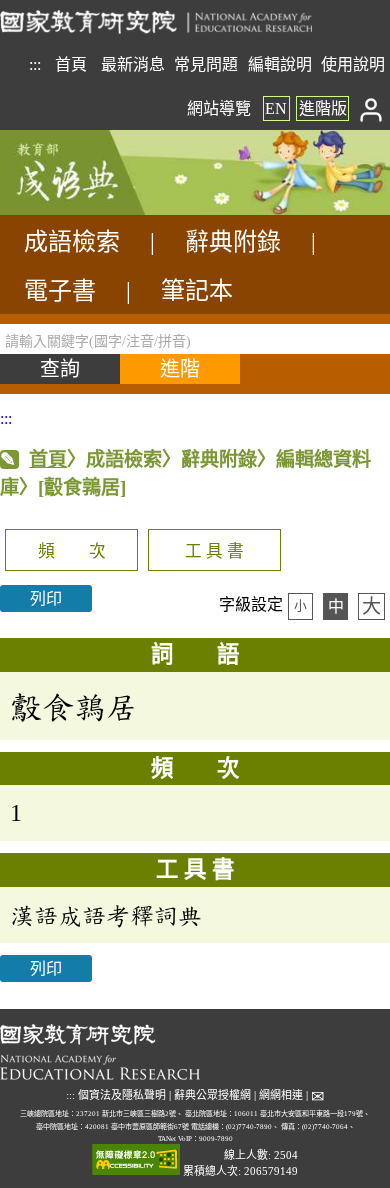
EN (276, 108)
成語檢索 (72, 242)
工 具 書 (214, 551)
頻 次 (72, 551)
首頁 (71, 64)
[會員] (371, 108)
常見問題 (206, 64)
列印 (46, 598)
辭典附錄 (233, 242)
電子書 (60, 291)
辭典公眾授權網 (212, 1095)
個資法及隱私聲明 (122, 1095)
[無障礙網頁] (136, 1160)
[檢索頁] (100, 209)
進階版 (323, 108)
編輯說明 (280, 64)
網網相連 (281, 1095)
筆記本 (197, 291)
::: (35, 64)
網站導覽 (219, 108)
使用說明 (353, 64)
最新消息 (133, 64)
